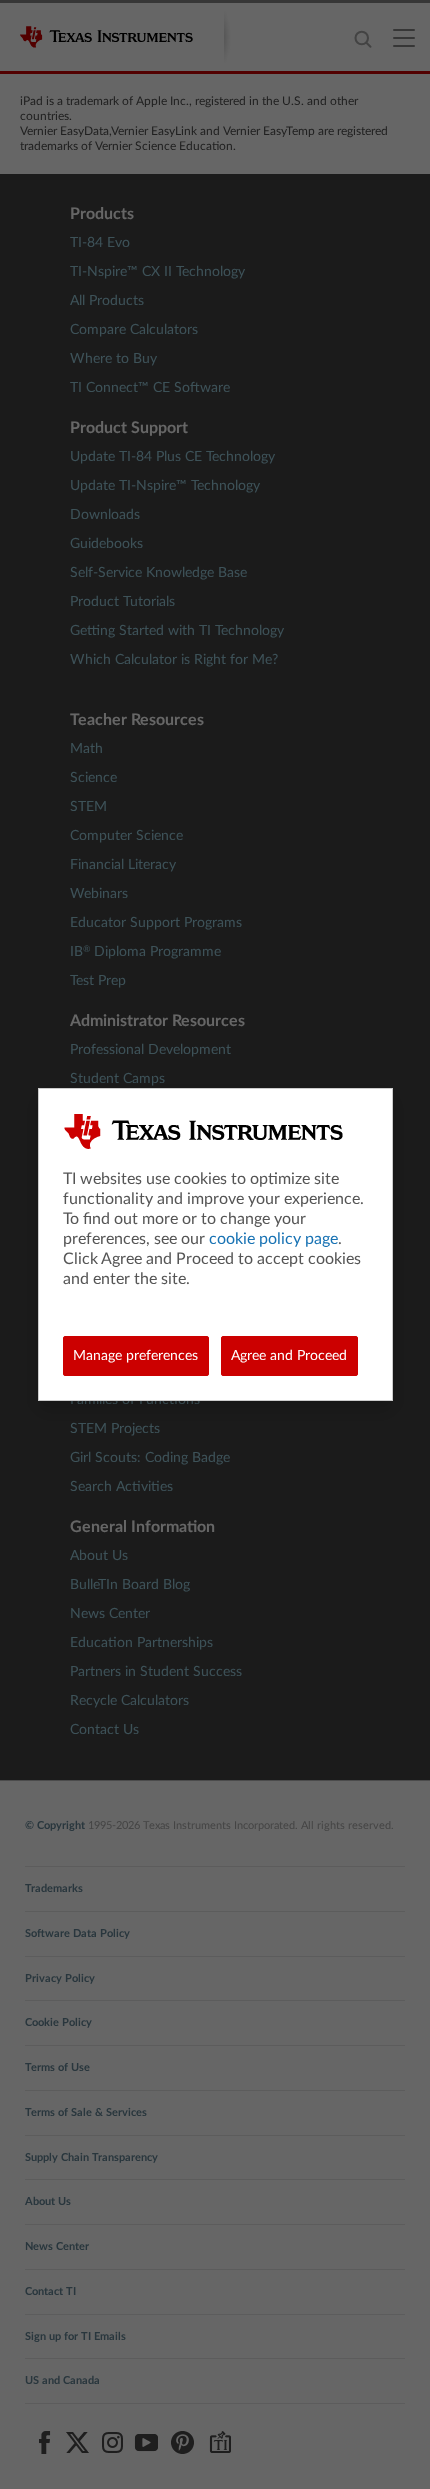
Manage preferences (135, 1356)
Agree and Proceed (289, 1356)
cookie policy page (273, 1239)
